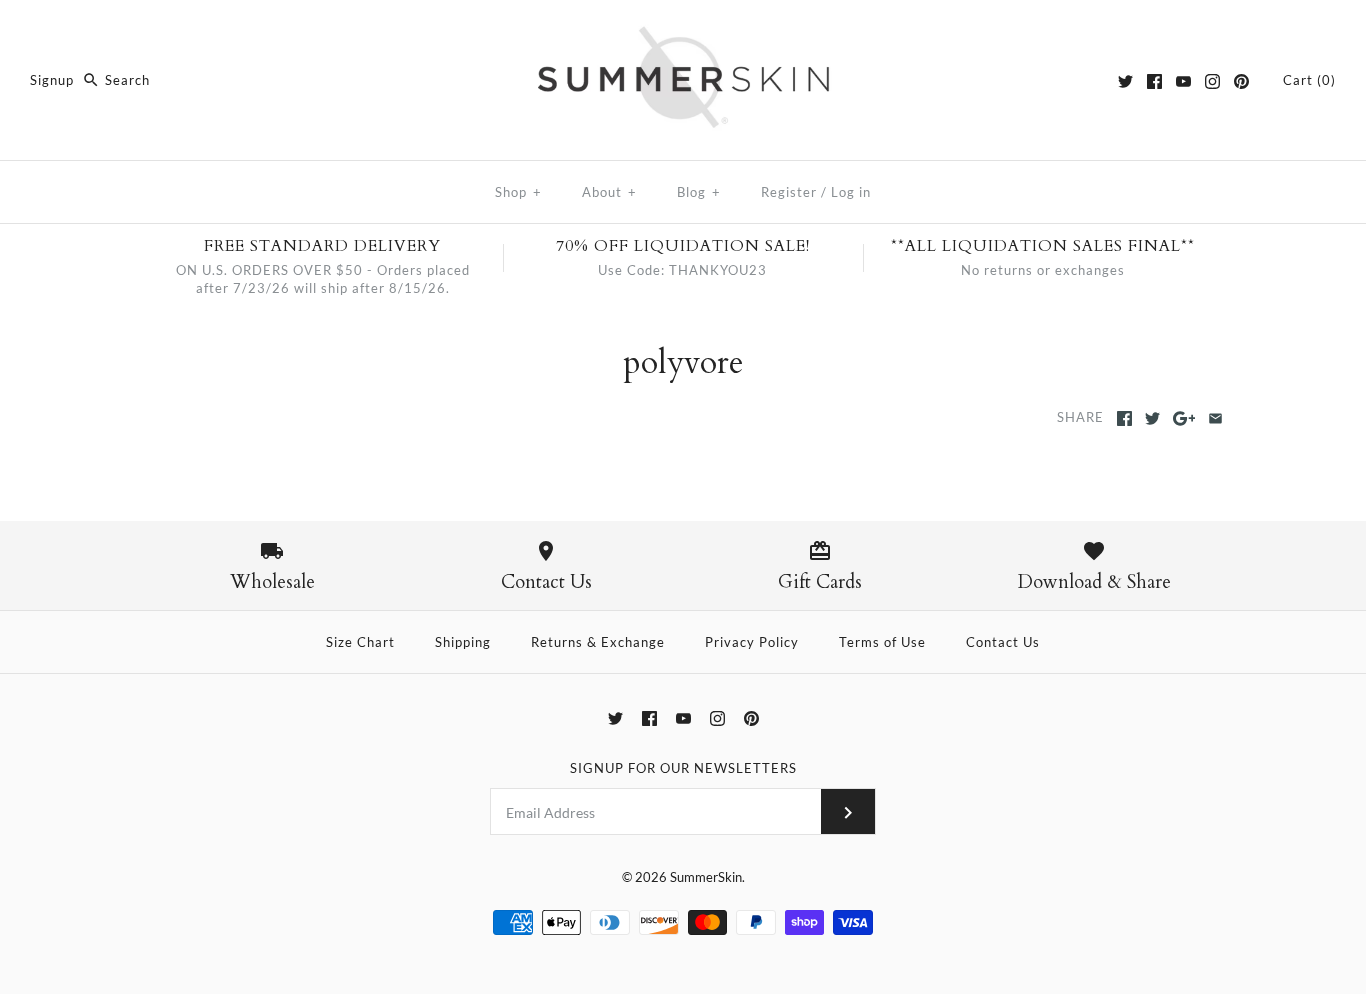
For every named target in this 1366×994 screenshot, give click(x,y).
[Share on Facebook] (1124, 418)
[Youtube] (1183, 81)
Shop (518, 192)
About (609, 192)
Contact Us (1003, 642)
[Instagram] (1212, 81)
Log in (851, 192)
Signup (52, 80)
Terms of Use (882, 642)
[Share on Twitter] (1152, 418)
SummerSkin (706, 877)
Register (789, 192)
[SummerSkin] (683, 32)
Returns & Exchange (598, 642)
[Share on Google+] (1184, 418)
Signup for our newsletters (683, 768)
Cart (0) (1309, 80)
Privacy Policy (752, 642)
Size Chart (360, 642)
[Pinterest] (1241, 81)
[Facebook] (1154, 81)
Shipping (463, 642)
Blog (699, 192)
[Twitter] (1125, 81)
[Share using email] (1215, 418)
